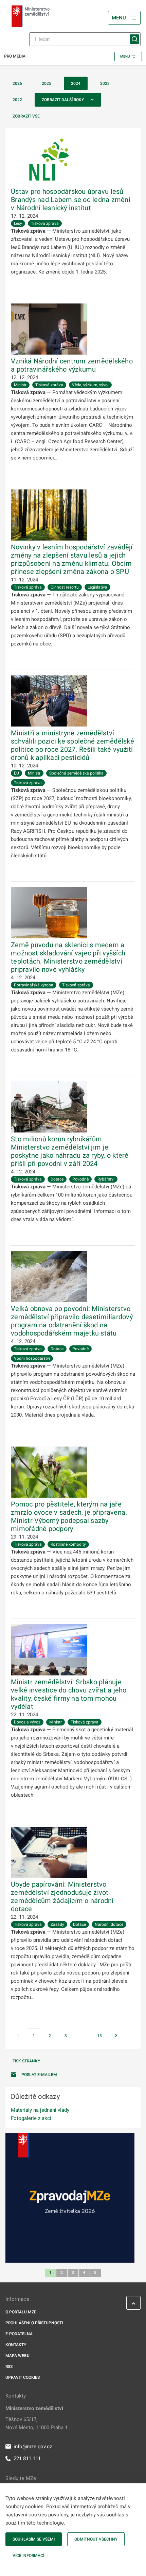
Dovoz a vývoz (27, 1722)
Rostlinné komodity (68, 1544)
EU (16, 773)
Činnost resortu (65, 587)
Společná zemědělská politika (76, 773)
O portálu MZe (21, 2312)
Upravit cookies (23, 2377)
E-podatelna (19, 2334)
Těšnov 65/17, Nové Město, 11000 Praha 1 (36, 2423)
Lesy (18, 223)
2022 (17, 100)
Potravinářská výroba (34, 985)
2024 (76, 83)
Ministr (20, 385)
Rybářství (106, 1179)
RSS (9, 2367)
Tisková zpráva (45, 223)
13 (99, 2036)
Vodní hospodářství (32, 1358)
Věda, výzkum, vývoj (90, 385)
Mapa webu (17, 2356)
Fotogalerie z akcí (31, 2118)
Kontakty (16, 2345)
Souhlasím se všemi (34, 2539)
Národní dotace (109, 1924)
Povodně (80, 1179)
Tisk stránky (26, 2061)
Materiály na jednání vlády (40, 2110)
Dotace (57, 1179)
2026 (17, 83)
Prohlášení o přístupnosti (34, 2323)
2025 (47, 83)
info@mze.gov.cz (33, 2447)
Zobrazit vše (26, 116)
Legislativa (97, 587)
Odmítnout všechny (96, 2539)
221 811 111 (27, 2458)
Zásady (57, 1924)
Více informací (28, 2556)
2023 (105, 83)
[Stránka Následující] (116, 2036)
